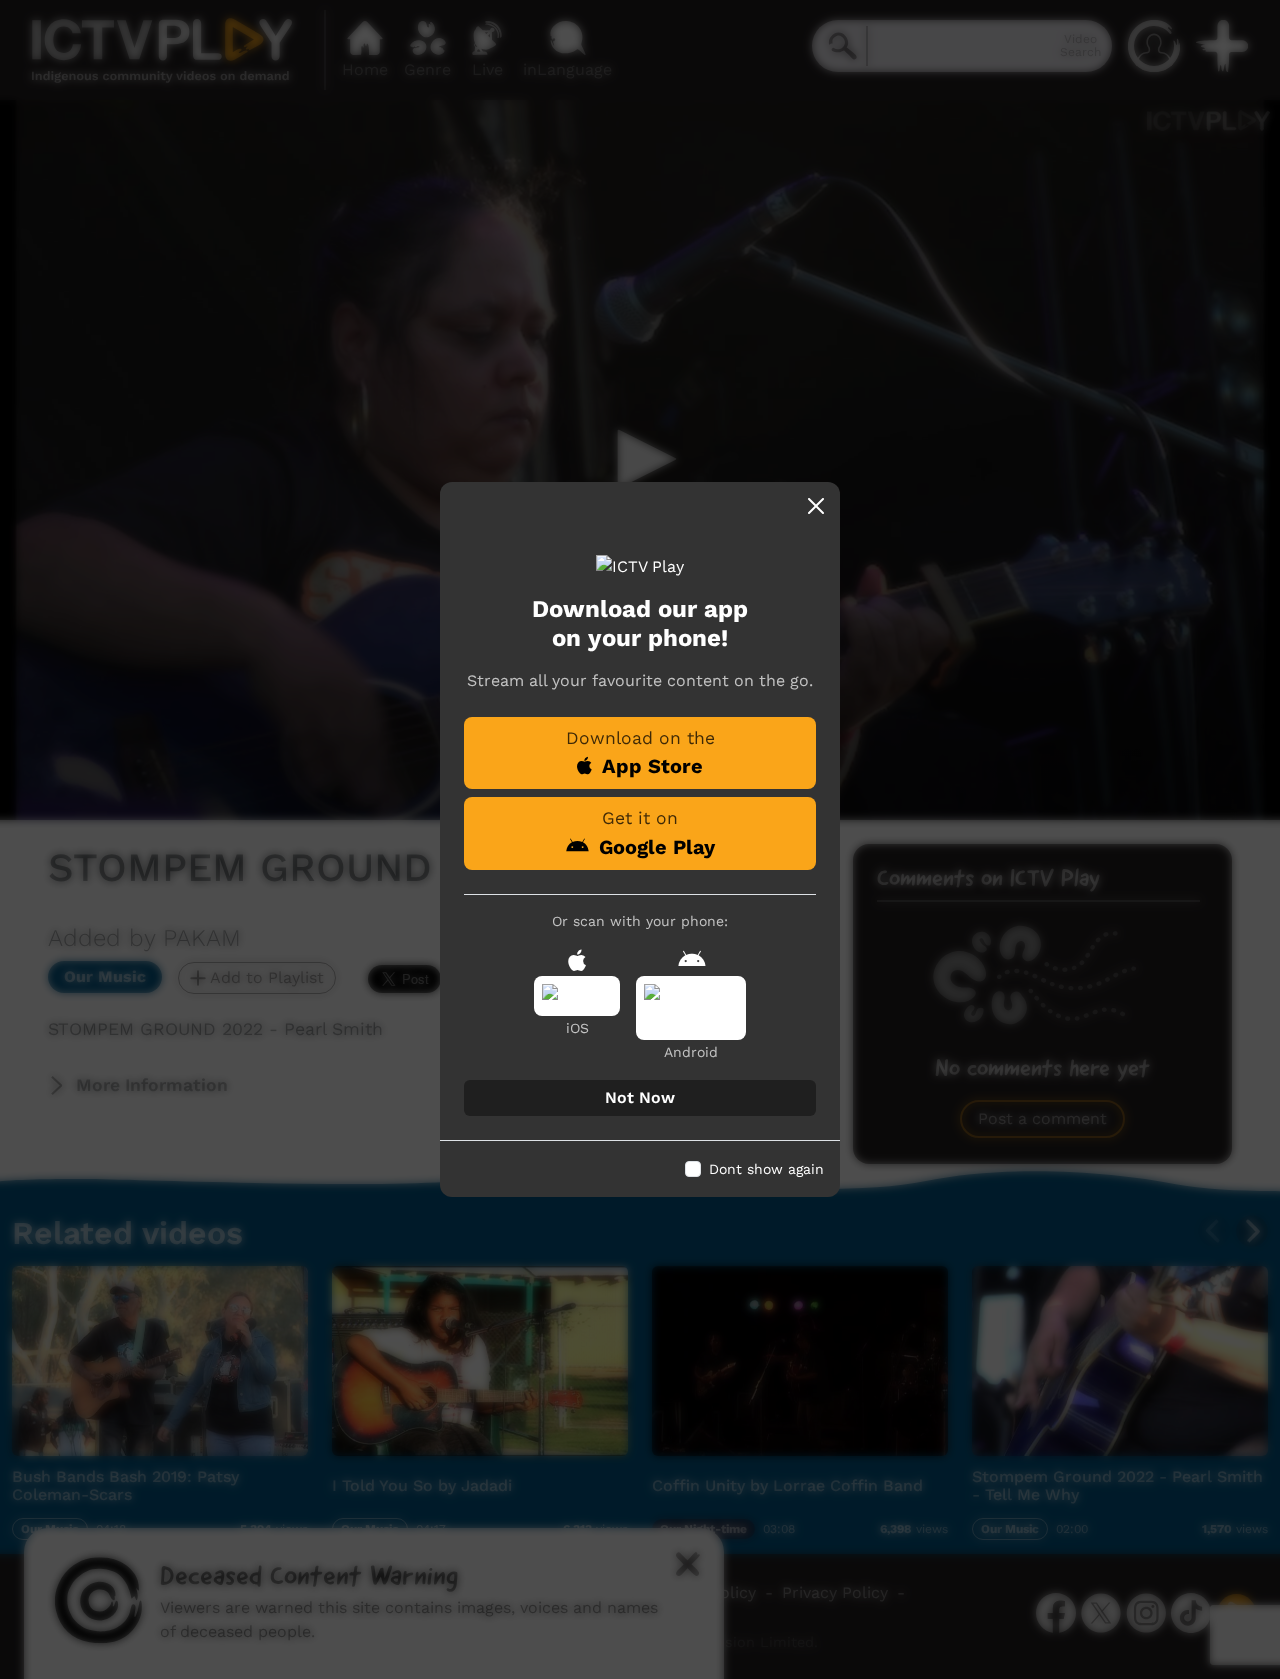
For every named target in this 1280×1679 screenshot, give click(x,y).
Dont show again (766, 1169)
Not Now (640, 1097)
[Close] (816, 506)
